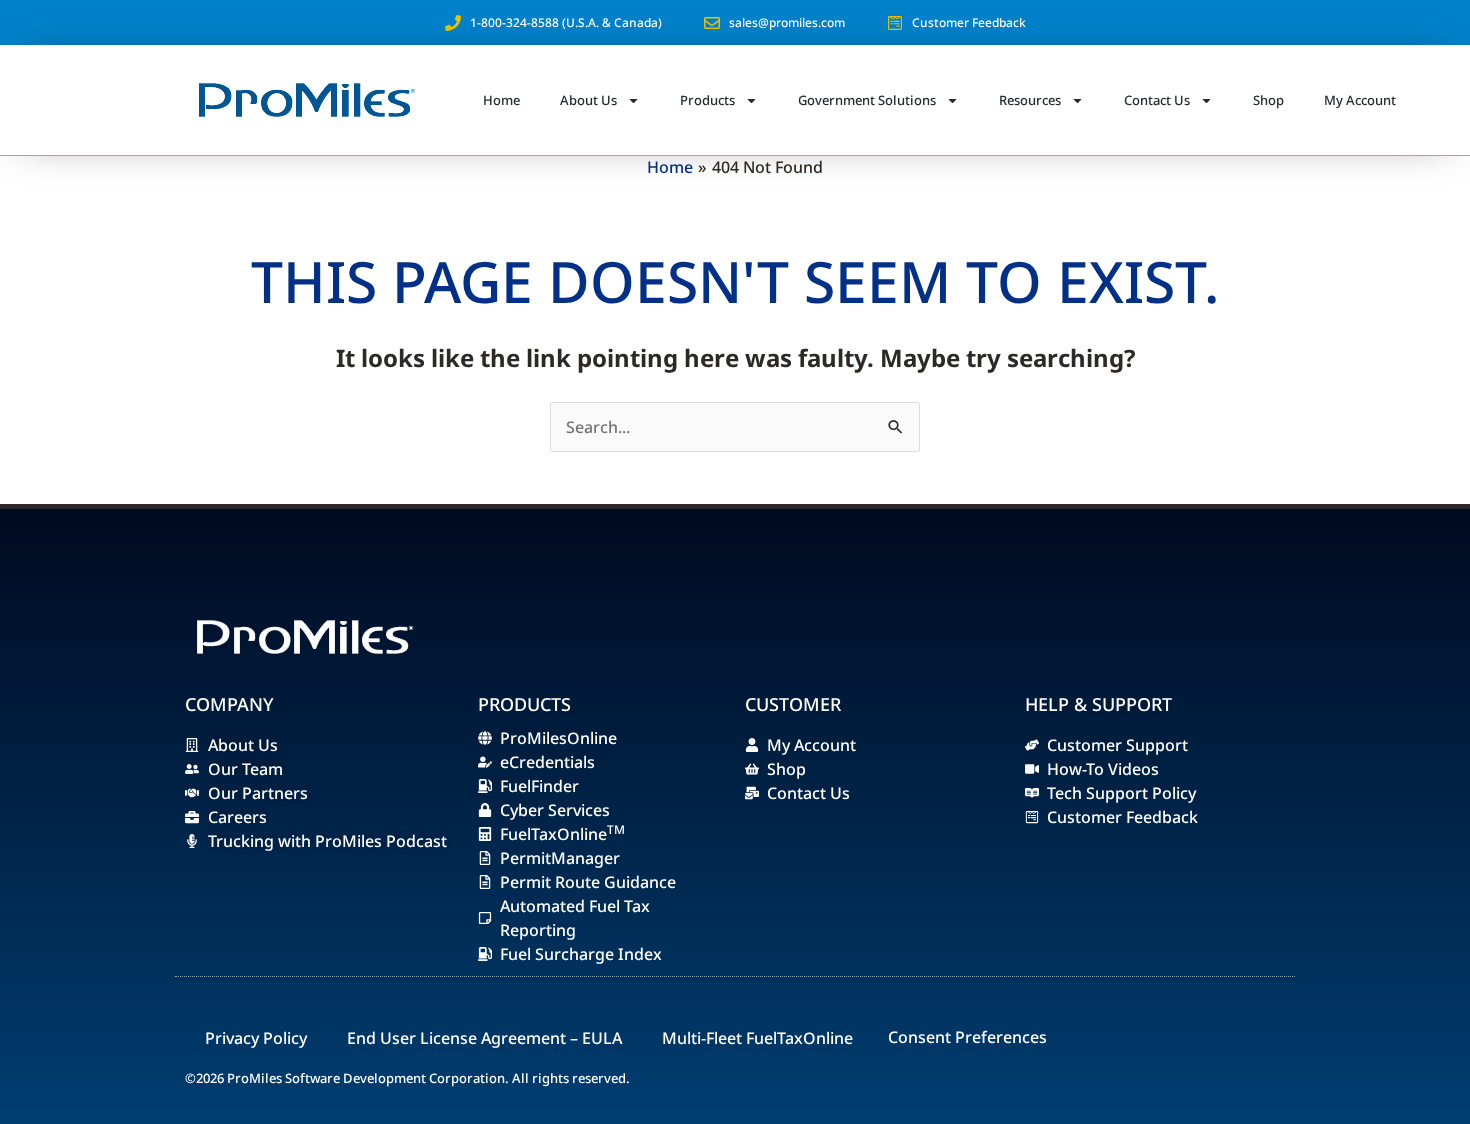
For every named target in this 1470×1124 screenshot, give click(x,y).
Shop (1268, 100)
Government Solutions (867, 100)
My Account (1360, 100)
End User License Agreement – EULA (484, 1038)
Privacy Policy (256, 1038)
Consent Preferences (967, 1037)
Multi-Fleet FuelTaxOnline (757, 1038)
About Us (588, 100)
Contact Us (1157, 100)
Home (501, 100)
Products (707, 100)
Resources (1030, 100)
